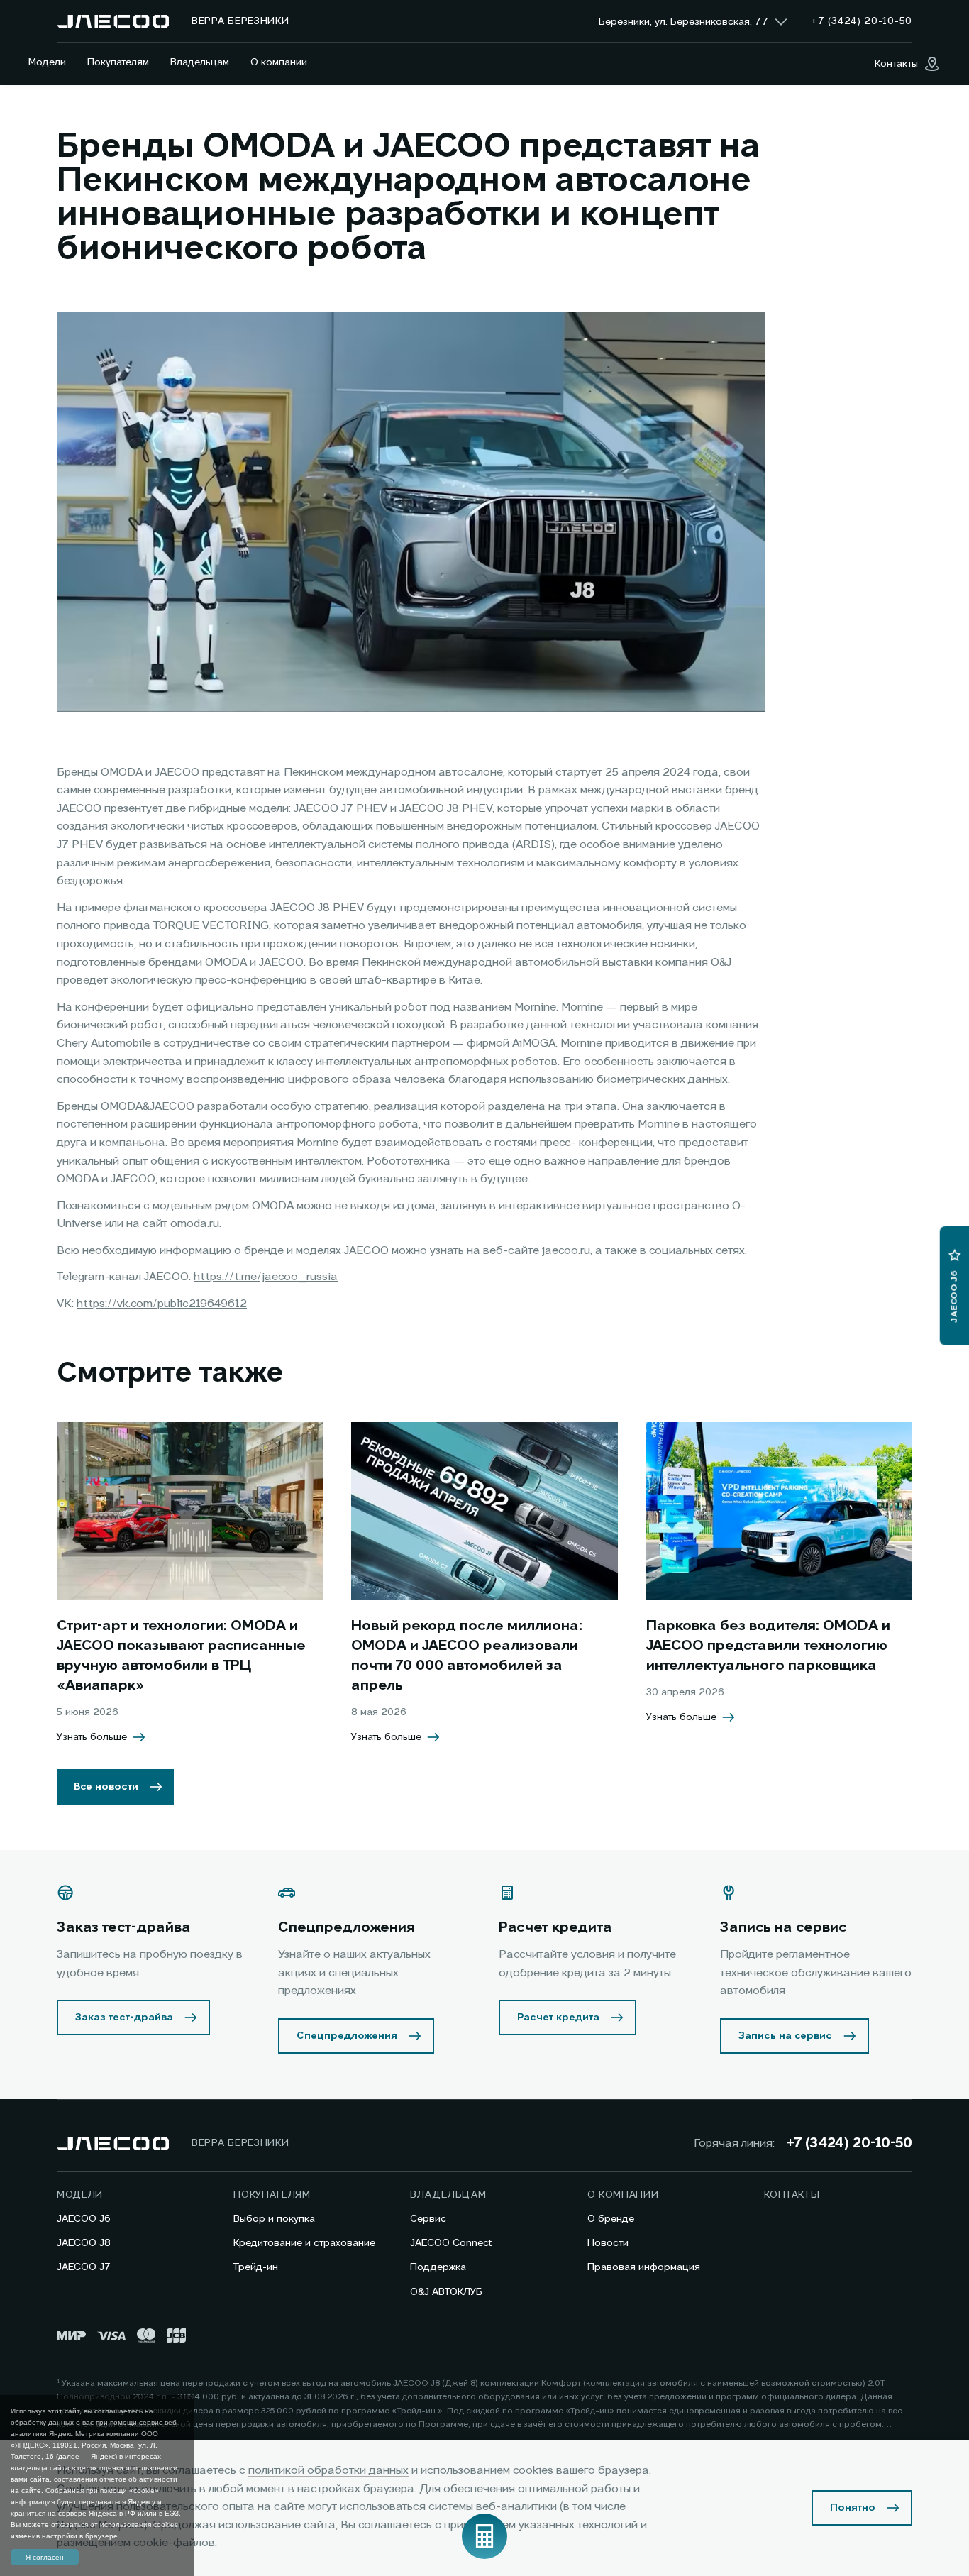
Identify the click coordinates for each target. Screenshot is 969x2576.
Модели (47, 62)
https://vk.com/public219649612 (162, 1304)
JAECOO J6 (84, 2219)
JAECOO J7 (84, 2267)
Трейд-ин (256, 2267)
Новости (608, 2243)
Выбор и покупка (274, 2219)
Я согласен (45, 2557)
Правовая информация (644, 2267)
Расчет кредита (558, 2018)
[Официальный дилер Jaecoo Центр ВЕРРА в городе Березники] (113, 21)
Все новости (106, 1787)
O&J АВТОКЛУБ (446, 2292)
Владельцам (200, 62)
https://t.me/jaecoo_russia (266, 1277)
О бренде (611, 2219)
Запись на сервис (785, 2036)
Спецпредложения (347, 2036)
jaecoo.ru (566, 1251)
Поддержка (438, 2267)
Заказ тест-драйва (124, 2018)
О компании (279, 62)
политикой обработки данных (328, 2471)
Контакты (792, 2195)
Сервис (428, 2219)
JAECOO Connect (451, 2243)
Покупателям (118, 62)
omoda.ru (195, 1224)
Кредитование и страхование (304, 2243)
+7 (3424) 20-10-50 (849, 2144)
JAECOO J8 (84, 2243)
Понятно (853, 2508)
